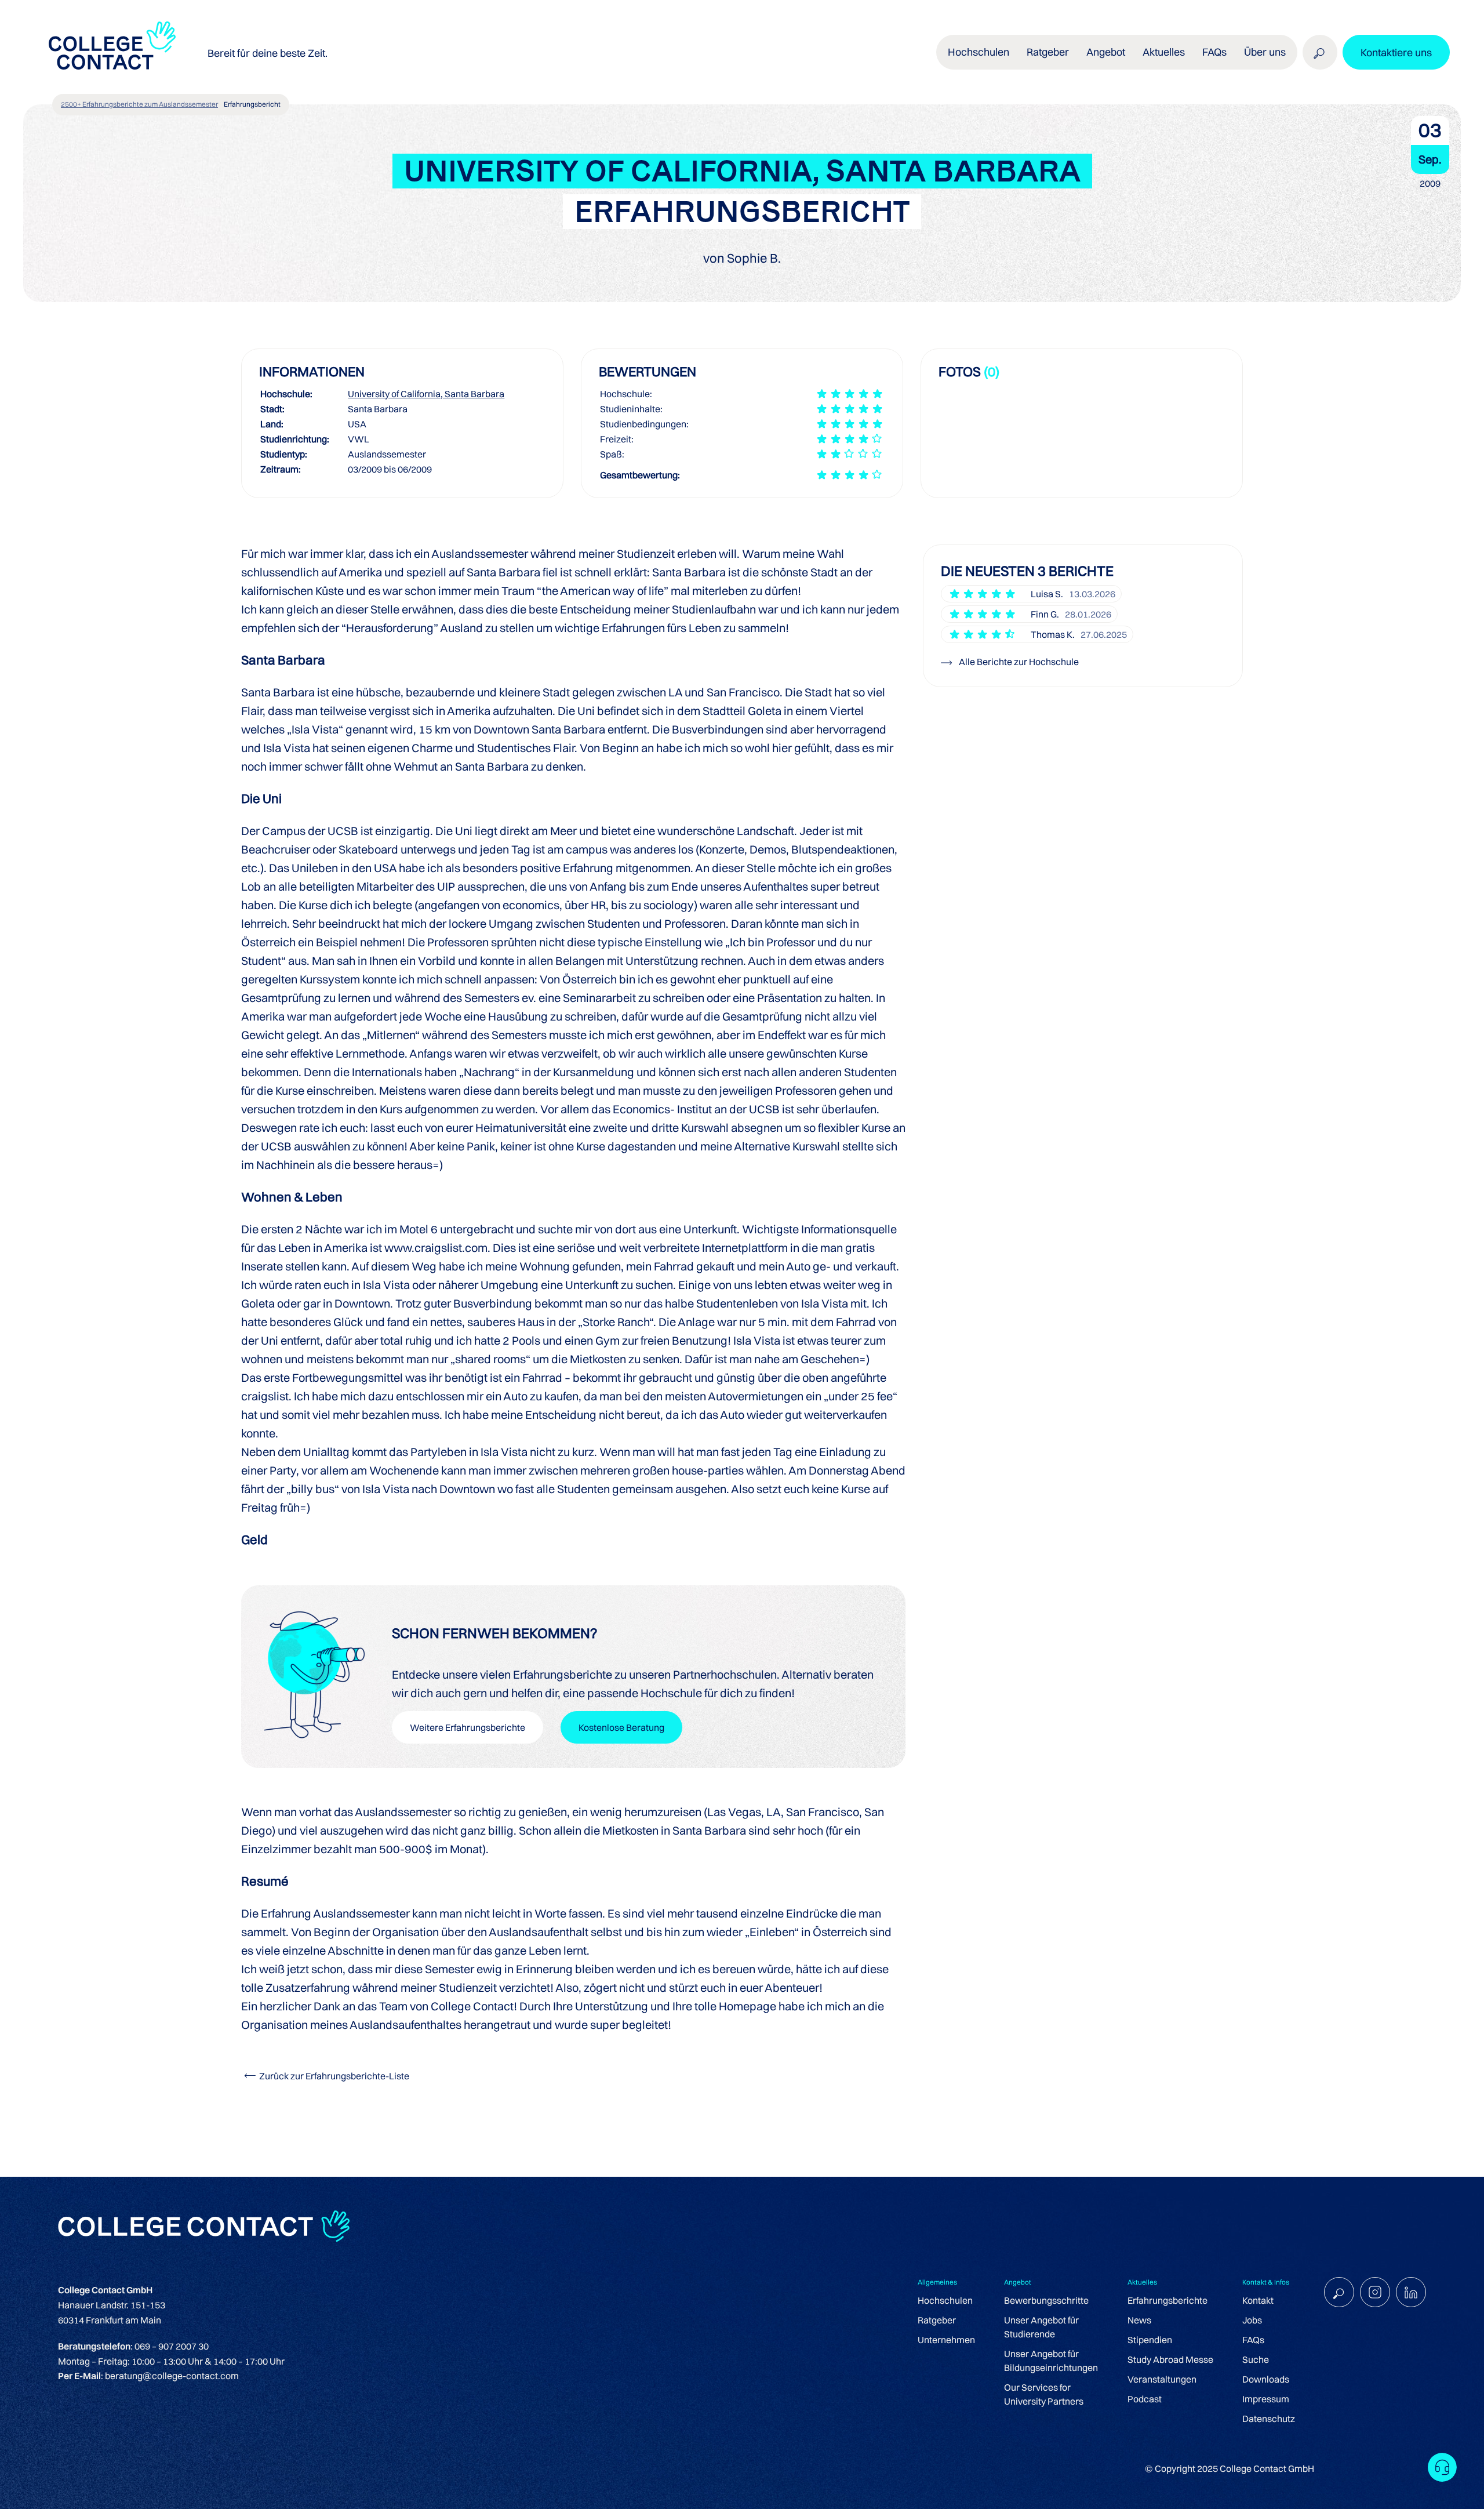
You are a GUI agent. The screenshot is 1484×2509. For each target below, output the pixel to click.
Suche (1256, 2359)
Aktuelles (1164, 52)
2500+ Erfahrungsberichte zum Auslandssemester (139, 104)
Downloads (1266, 2379)
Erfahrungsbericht (252, 104)
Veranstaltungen (1162, 2379)
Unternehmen (946, 2340)
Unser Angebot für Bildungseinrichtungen (1051, 2361)
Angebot (1106, 52)
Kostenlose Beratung (621, 1727)
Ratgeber (937, 2320)
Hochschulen (945, 2300)
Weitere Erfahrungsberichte (468, 1727)
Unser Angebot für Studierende (1041, 2327)
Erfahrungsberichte (1167, 2300)
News (1139, 2320)
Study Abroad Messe (1170, 2359)
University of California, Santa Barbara (426, 394)
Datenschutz (1269, 2419)
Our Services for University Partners (1044, 2394)
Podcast (1145, 2399)
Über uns (1265, 52)
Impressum (1266, 2399)
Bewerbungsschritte (1046, 2300)
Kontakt (1258, 2300)
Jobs (1252, 2320)
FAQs (1214, 52)
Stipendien (1150, 2340)
